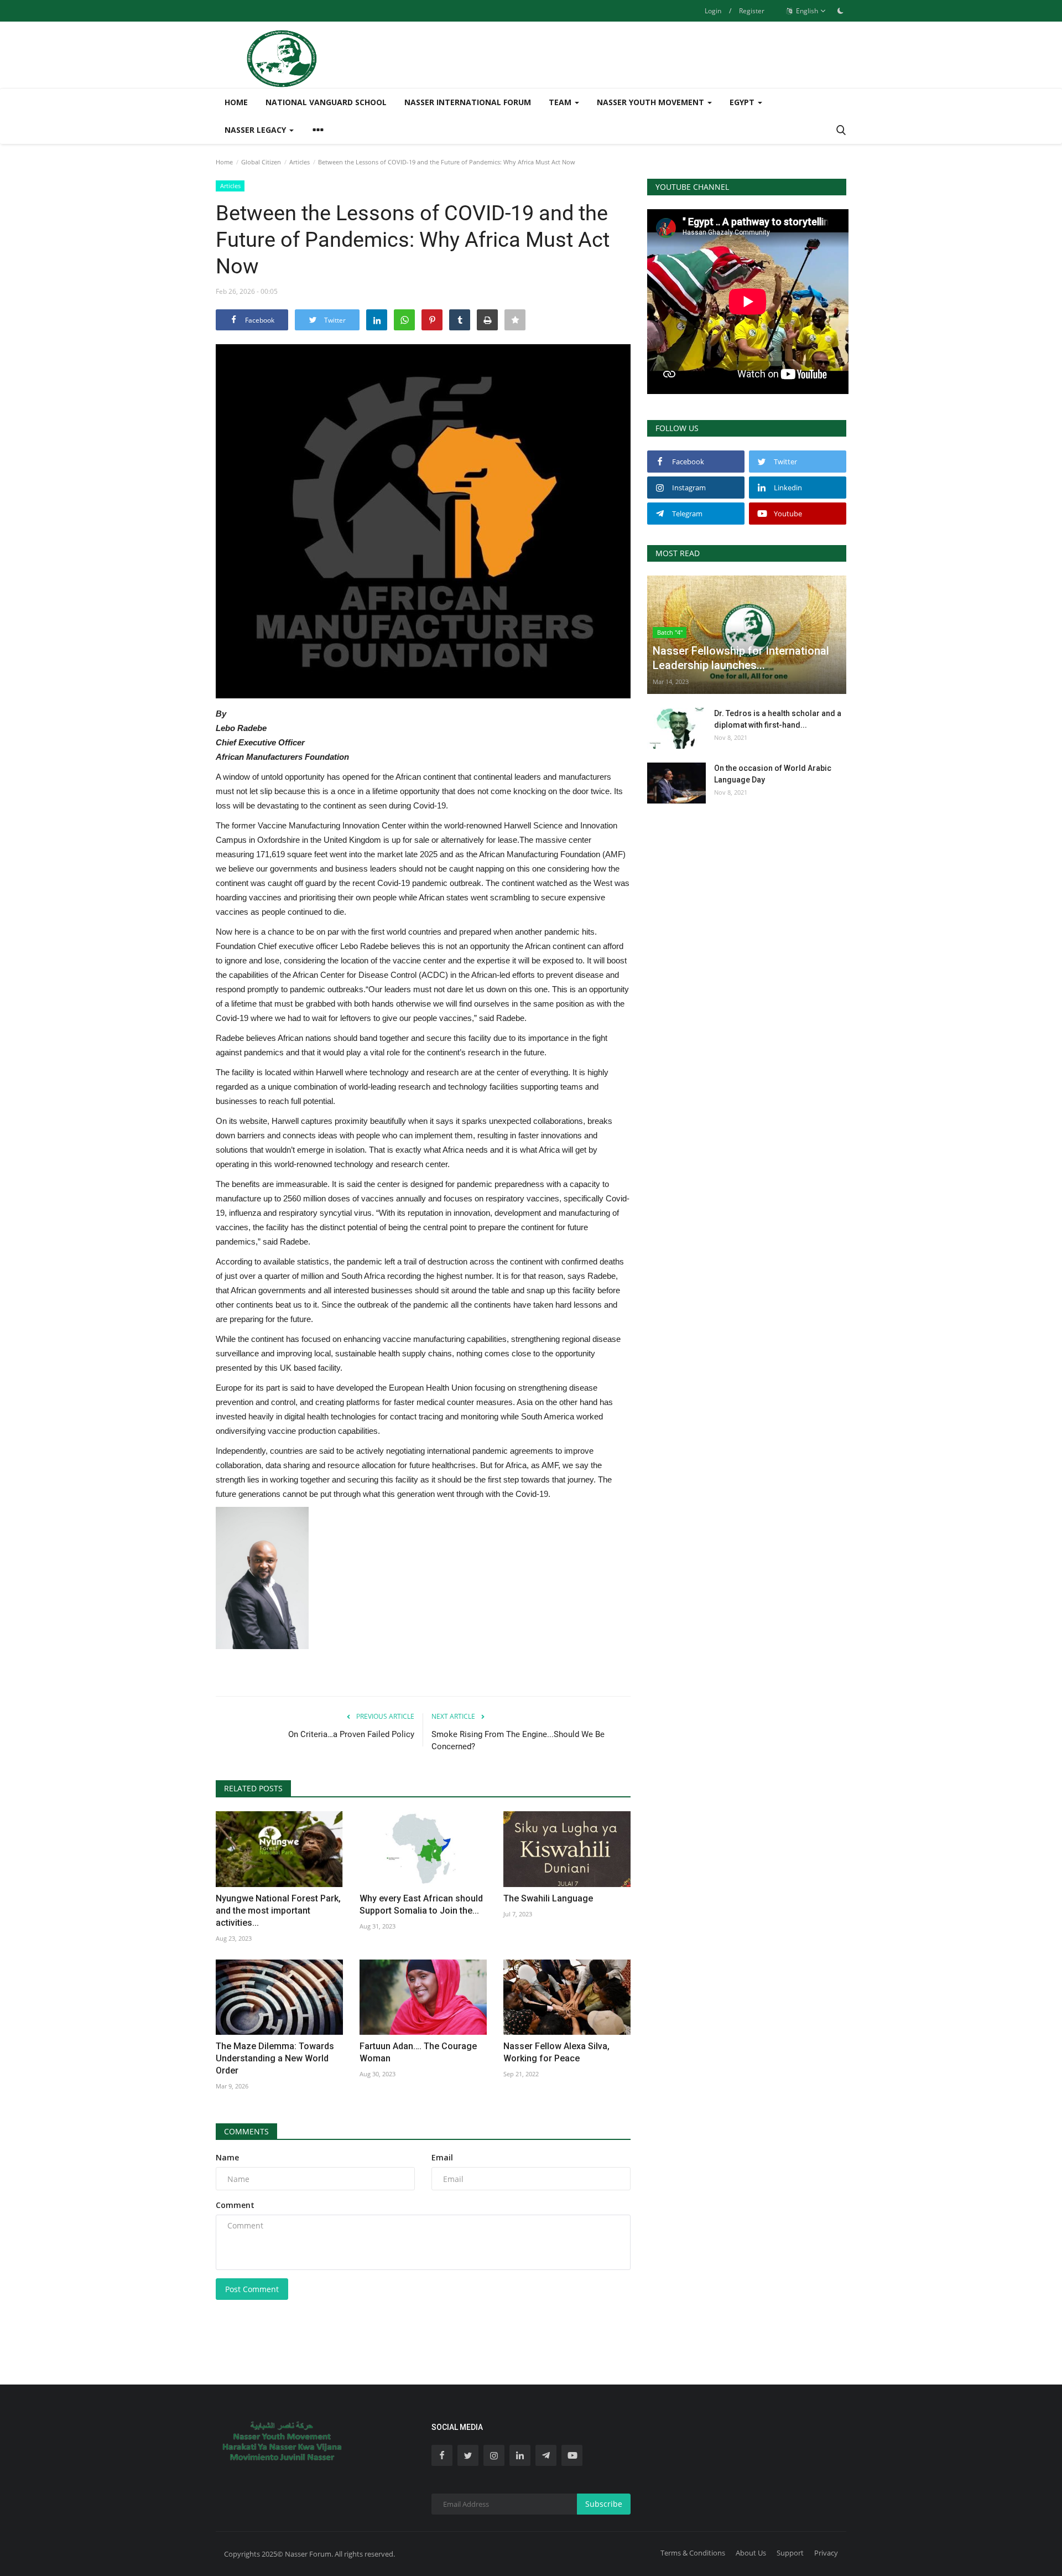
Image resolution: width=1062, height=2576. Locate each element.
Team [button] (561, 102)
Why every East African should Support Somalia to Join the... (421, 1904)
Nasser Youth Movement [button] (652, 102)
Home (236, 102)
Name (227, 2157)
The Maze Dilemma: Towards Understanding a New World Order (275, 2058)
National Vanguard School (326, 102)
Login (713, 11)
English (806, 11)
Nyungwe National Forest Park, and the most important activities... (278, 1911)
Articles (300, 162)
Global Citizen (261, 162)
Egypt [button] (743, 102)
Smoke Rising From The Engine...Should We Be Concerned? (518, 1740)
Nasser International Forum (468, 102)
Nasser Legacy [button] (256, 130)
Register (752, 11)
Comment (235, 2205)
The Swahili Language (548, 1898)
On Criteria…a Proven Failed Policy (351, 1734)
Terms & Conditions (693, 2553)
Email (442, 2157)
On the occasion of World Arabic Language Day (773, 774)
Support (790, 2553)
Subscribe (604, 2504)
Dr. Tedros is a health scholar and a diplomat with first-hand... (778, 719)
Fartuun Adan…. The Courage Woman (418, 2052)
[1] (840, 11)
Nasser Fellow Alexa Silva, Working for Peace (556, 2052)
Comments (246, 2131)
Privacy (826, 2553)
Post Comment (252, 2289)
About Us (751, 2553)
